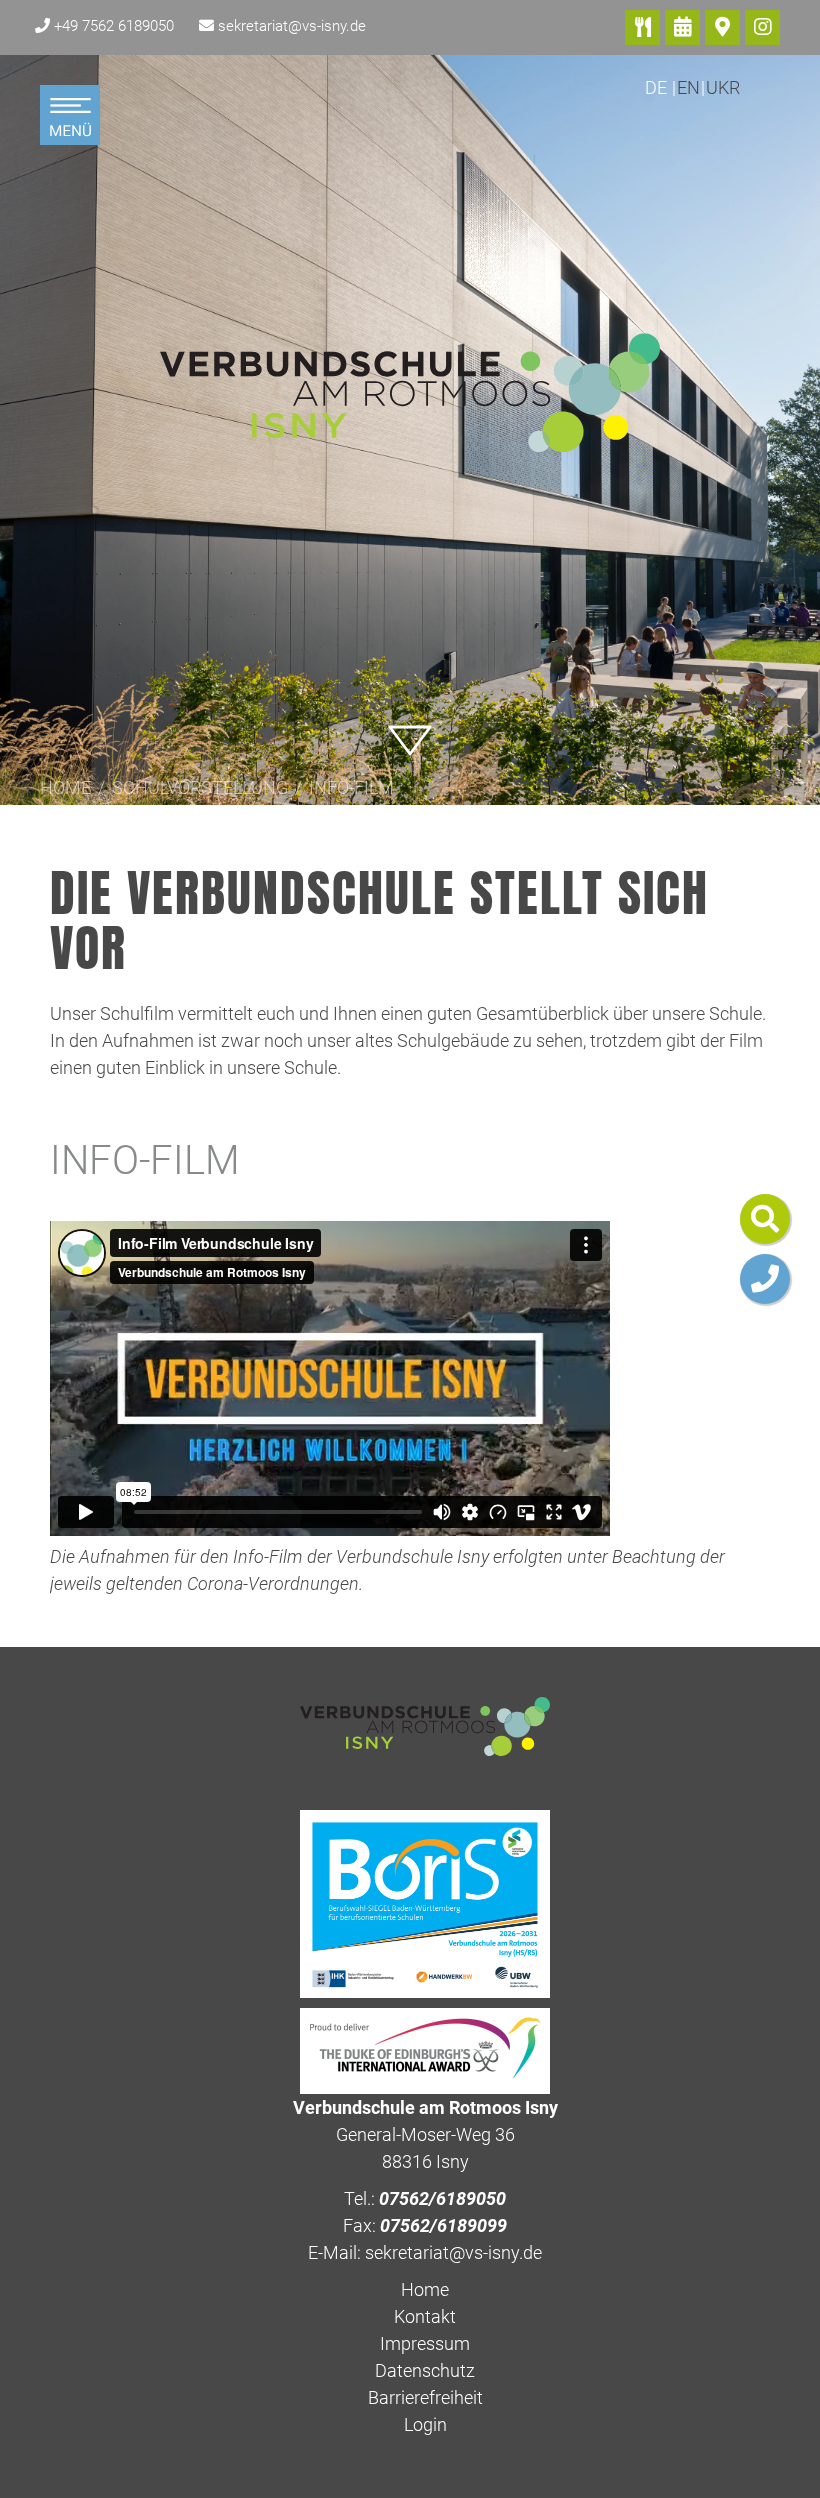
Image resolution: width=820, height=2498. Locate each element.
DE (658, 87)
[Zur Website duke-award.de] (425, 2049)
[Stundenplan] (682, 27)
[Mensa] (642, 27)
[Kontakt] (722, 27)
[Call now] (765, 1279)
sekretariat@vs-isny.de (292, 26)
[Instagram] (762, 27)
